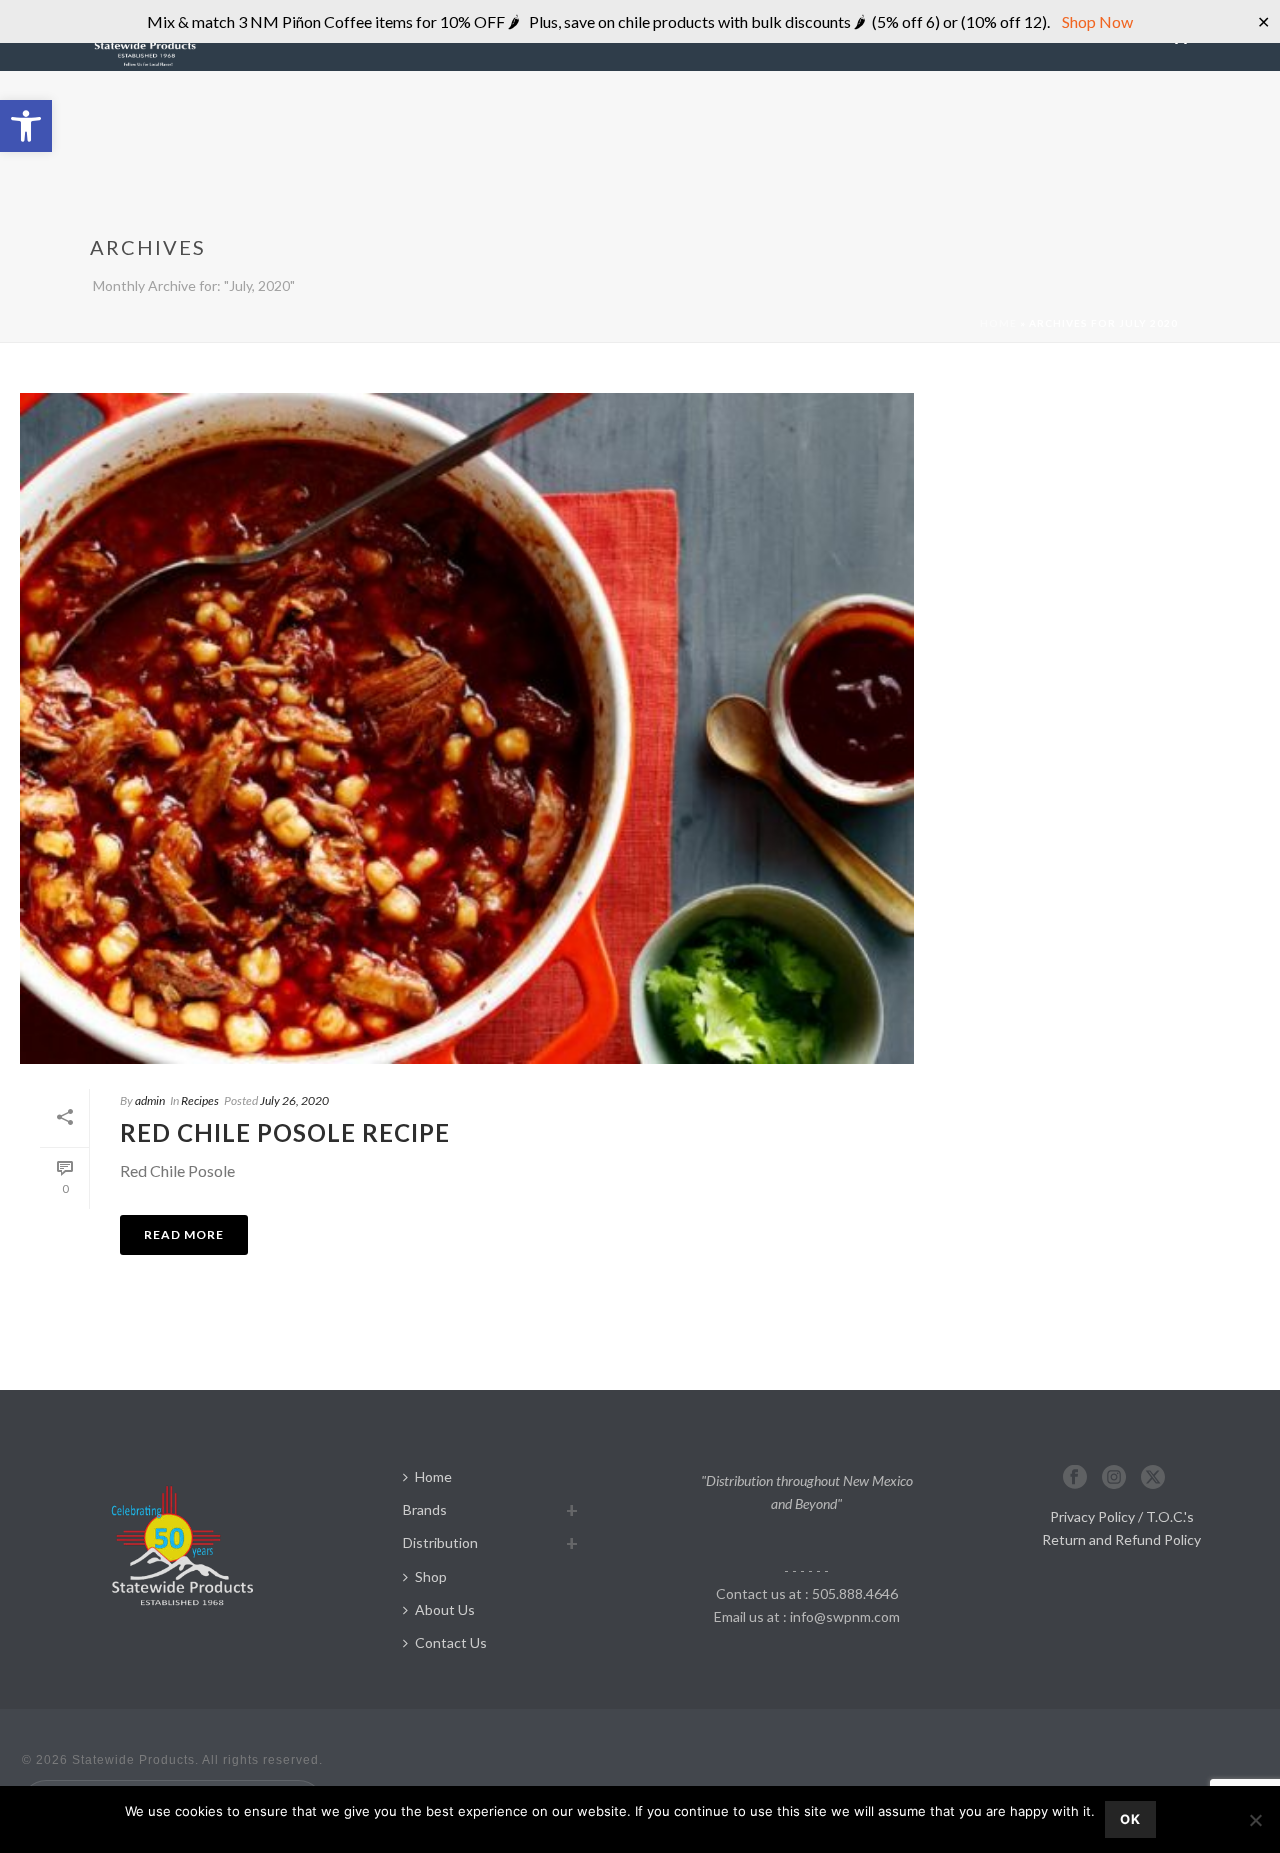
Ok (1130, 1819)
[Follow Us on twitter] (1153, 1478)
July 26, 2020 (294, 1100)
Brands (425, 1509)
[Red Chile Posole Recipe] (467, 728)
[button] (26, 126)
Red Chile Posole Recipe (285, 1132)
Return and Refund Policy (1121, 1539)
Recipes (200, 1100)
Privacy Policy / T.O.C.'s (1122, 1516)
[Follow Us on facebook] (1075, 1478)
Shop (431, 1576)
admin (150, 1100)
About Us (445, 1609)
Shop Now (1096, 21)
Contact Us (451, 1642)
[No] (1255, 1820)
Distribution (440, 1542)
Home (998, 323)
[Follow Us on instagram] (1114, 1478)
